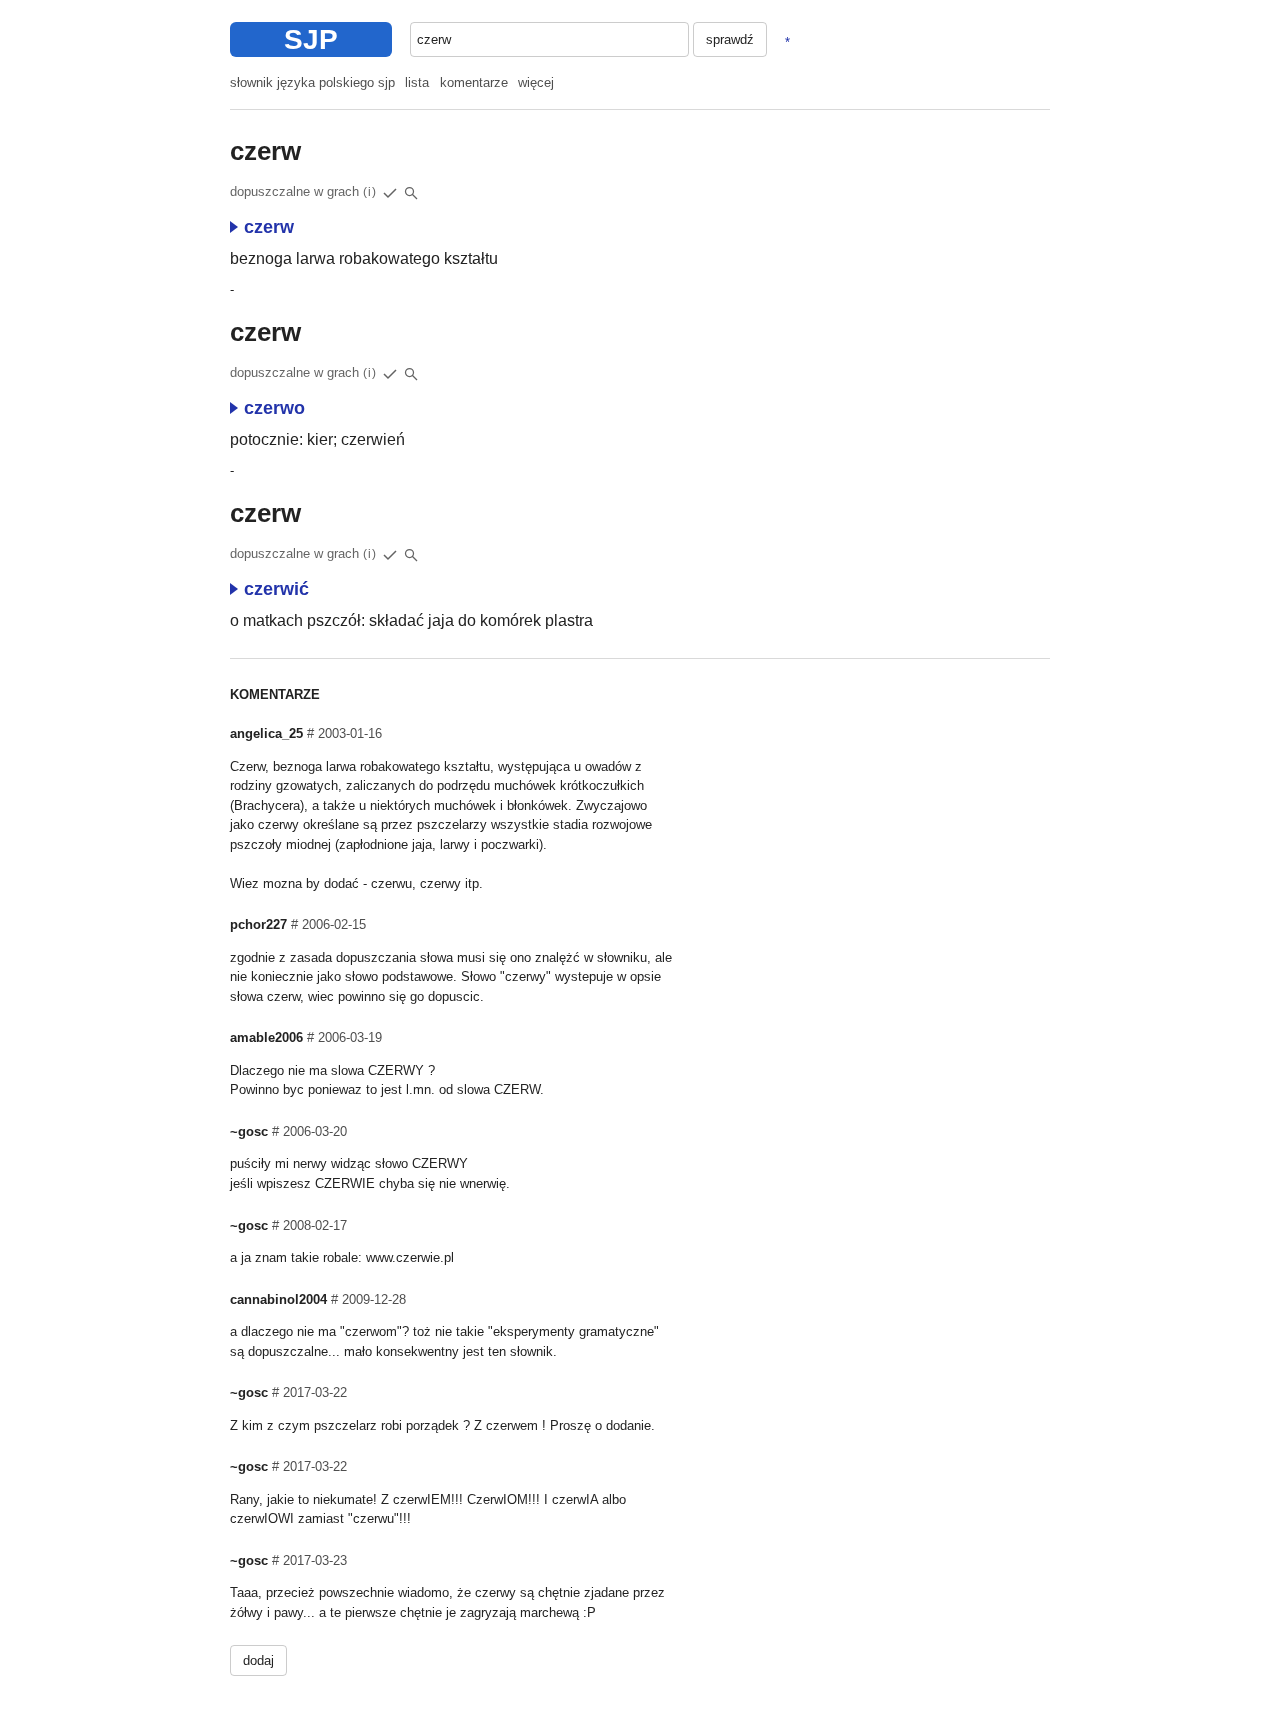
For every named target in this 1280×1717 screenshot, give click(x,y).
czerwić (276, 589)
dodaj (258, 1660)
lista (417, 82)
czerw (269, 227)
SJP (311, 39)
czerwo (274, 408)
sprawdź (730, 39)
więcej (536, 82)
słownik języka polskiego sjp (312, 82)
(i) (370, 192)
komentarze (474, 82)
